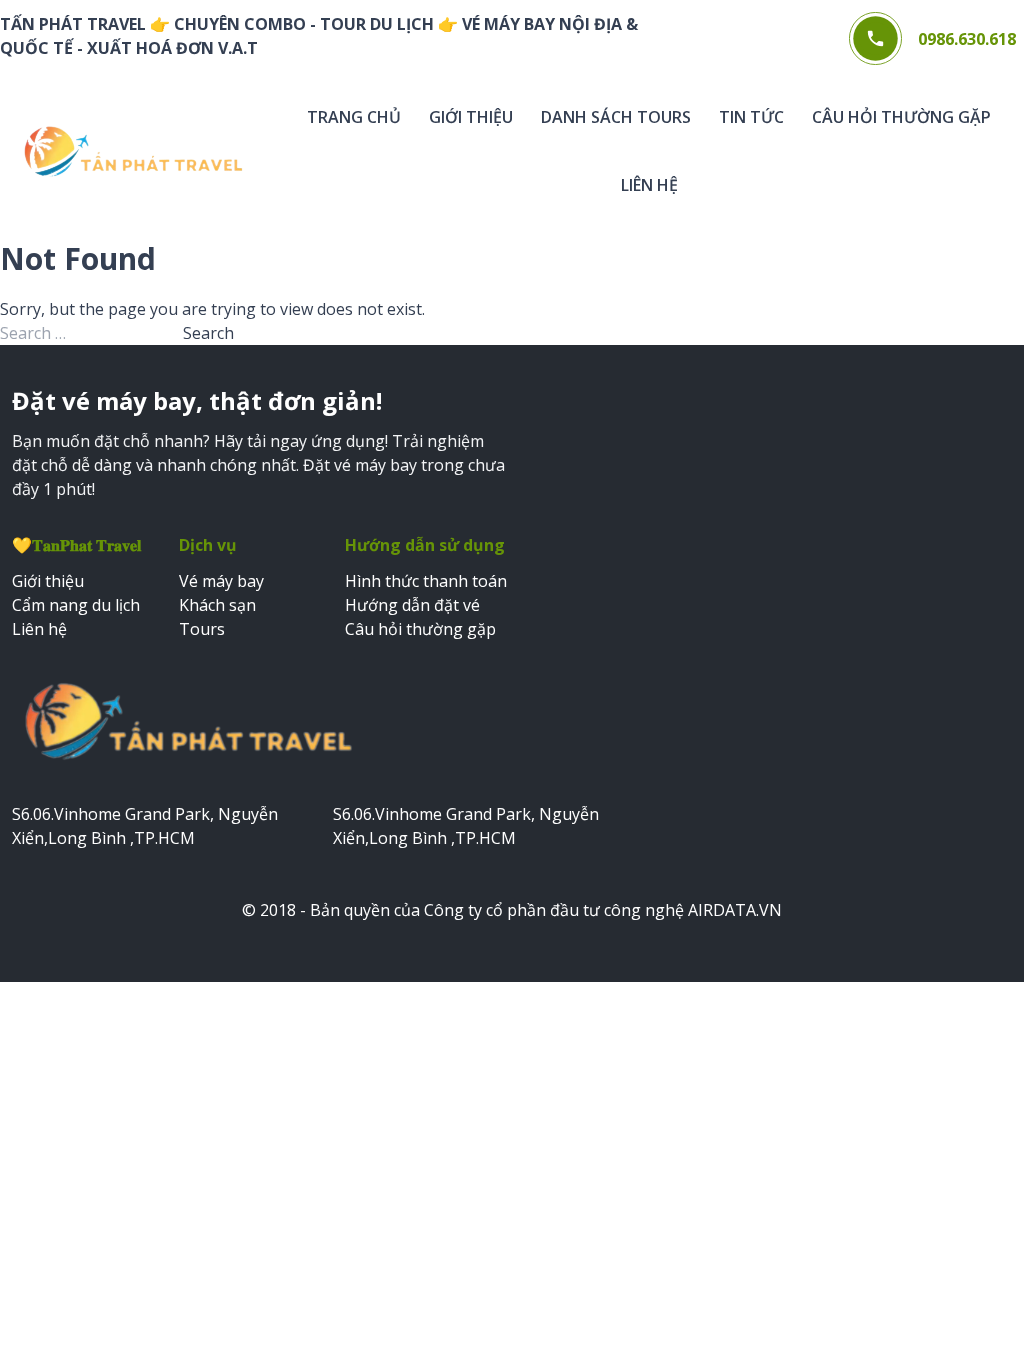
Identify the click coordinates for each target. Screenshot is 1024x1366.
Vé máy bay (221, 581)
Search (208, 333)
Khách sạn (217, 605)
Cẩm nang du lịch (76, 605)
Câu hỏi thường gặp (901, 117)
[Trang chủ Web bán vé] (133, 153)
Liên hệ (649, 185)
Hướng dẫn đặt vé (412, 605)
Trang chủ (354, 117)
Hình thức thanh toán (426, 581)
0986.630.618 (967, 39)
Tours (202, 629)
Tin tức (751, 117)
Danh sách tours (616, 117)
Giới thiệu (471, 117)
